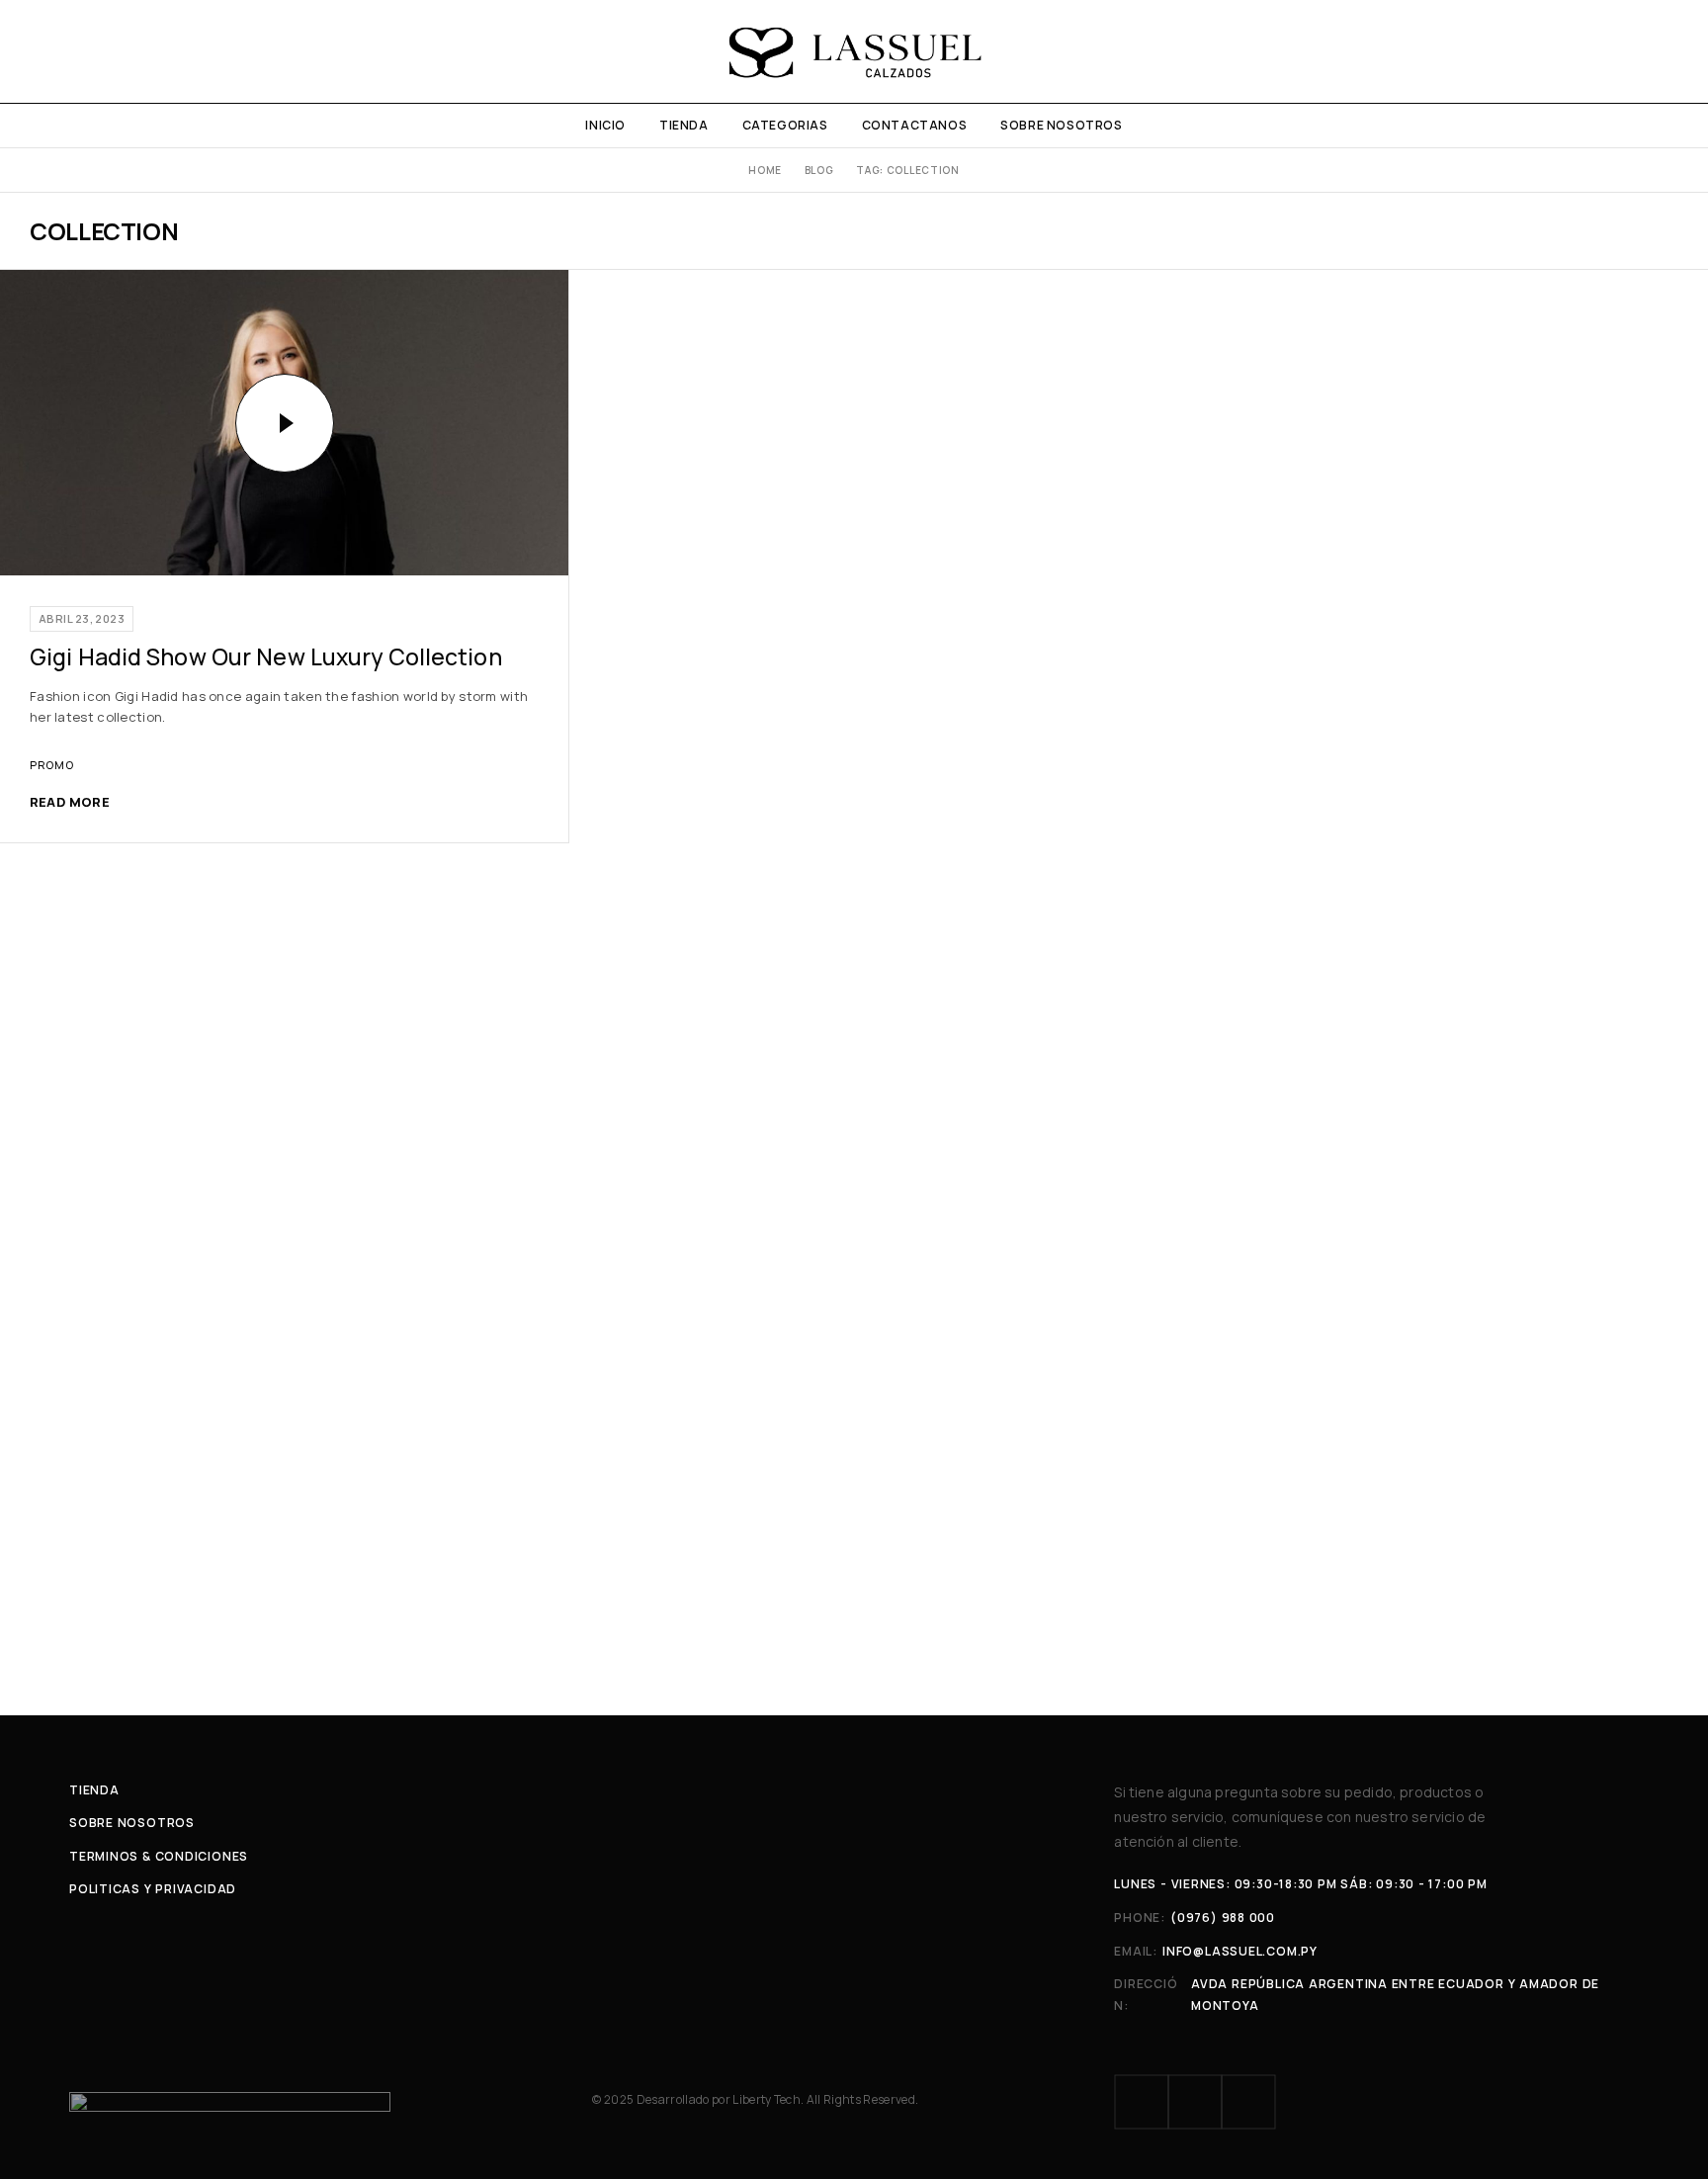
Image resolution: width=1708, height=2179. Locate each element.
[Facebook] (1142, 2102)
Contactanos (915, 125)
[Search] (1671, 51)
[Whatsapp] (1248, 2102)
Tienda (684, 125)
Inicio (605, 125)
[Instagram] (1195, 2102)
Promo (51, 765)
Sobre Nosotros (1061, 125)
